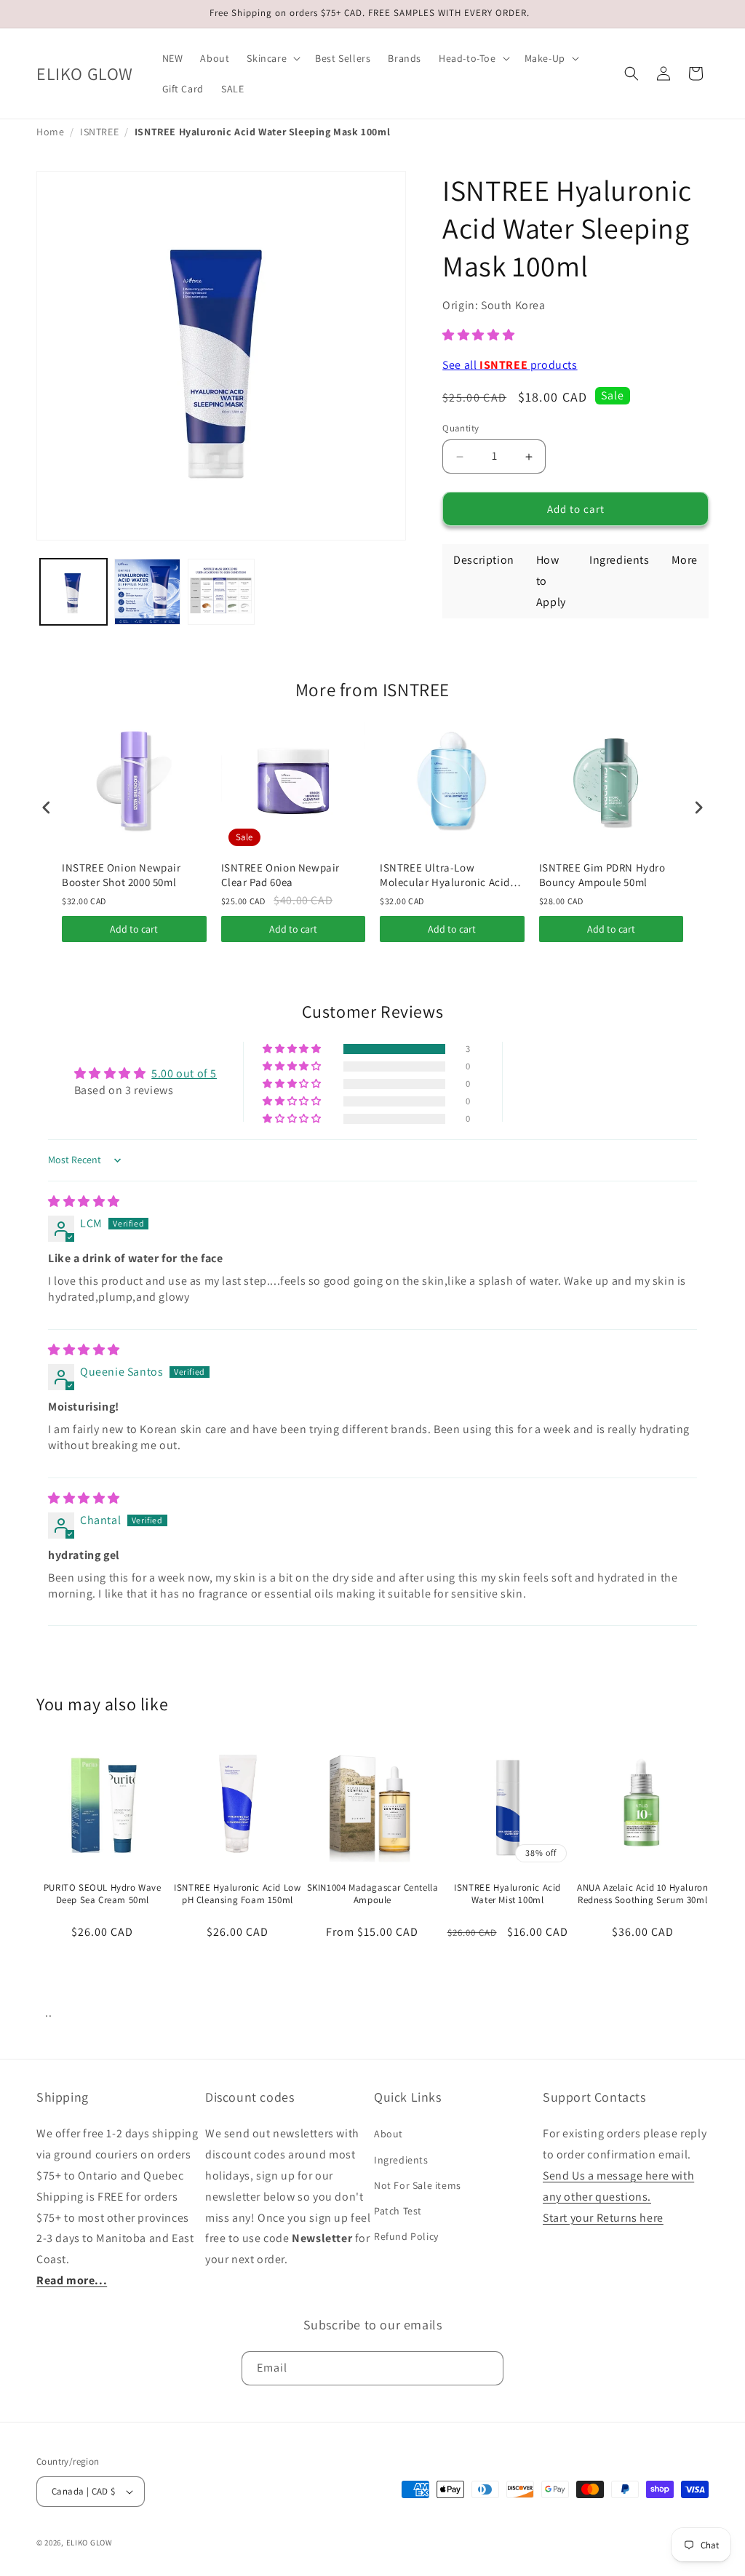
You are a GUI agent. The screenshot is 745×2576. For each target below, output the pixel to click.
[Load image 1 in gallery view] (73, 592)
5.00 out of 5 (184, 1073)
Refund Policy (406, 2236)
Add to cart (134, 929)
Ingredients (401, 2160)
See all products (510, 365)
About (389, 2134)
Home (50, 132)
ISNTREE (99, 132)
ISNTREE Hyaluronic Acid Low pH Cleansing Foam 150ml (237, 1894)
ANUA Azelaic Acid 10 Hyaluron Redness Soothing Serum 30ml (642, 1894)
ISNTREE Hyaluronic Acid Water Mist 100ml (507, 1894)
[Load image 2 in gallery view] (148, 592)
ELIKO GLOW (89, 2543)
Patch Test (398, 2211)
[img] (84, 1201)
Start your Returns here (603, 2218)
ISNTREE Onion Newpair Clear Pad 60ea (281, 875)
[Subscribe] (487, 2368)
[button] (272, 58)
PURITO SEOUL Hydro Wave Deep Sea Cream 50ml (103, 1894)
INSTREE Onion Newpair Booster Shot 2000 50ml (121, 875)
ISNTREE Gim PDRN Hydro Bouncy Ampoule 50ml (602, 875)
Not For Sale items (418, 2185)
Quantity (461, 428)
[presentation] (47, 807)
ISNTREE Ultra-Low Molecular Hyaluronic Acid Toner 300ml (445, 875)
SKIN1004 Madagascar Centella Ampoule (373, 1894)
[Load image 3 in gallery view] (221, 592)
